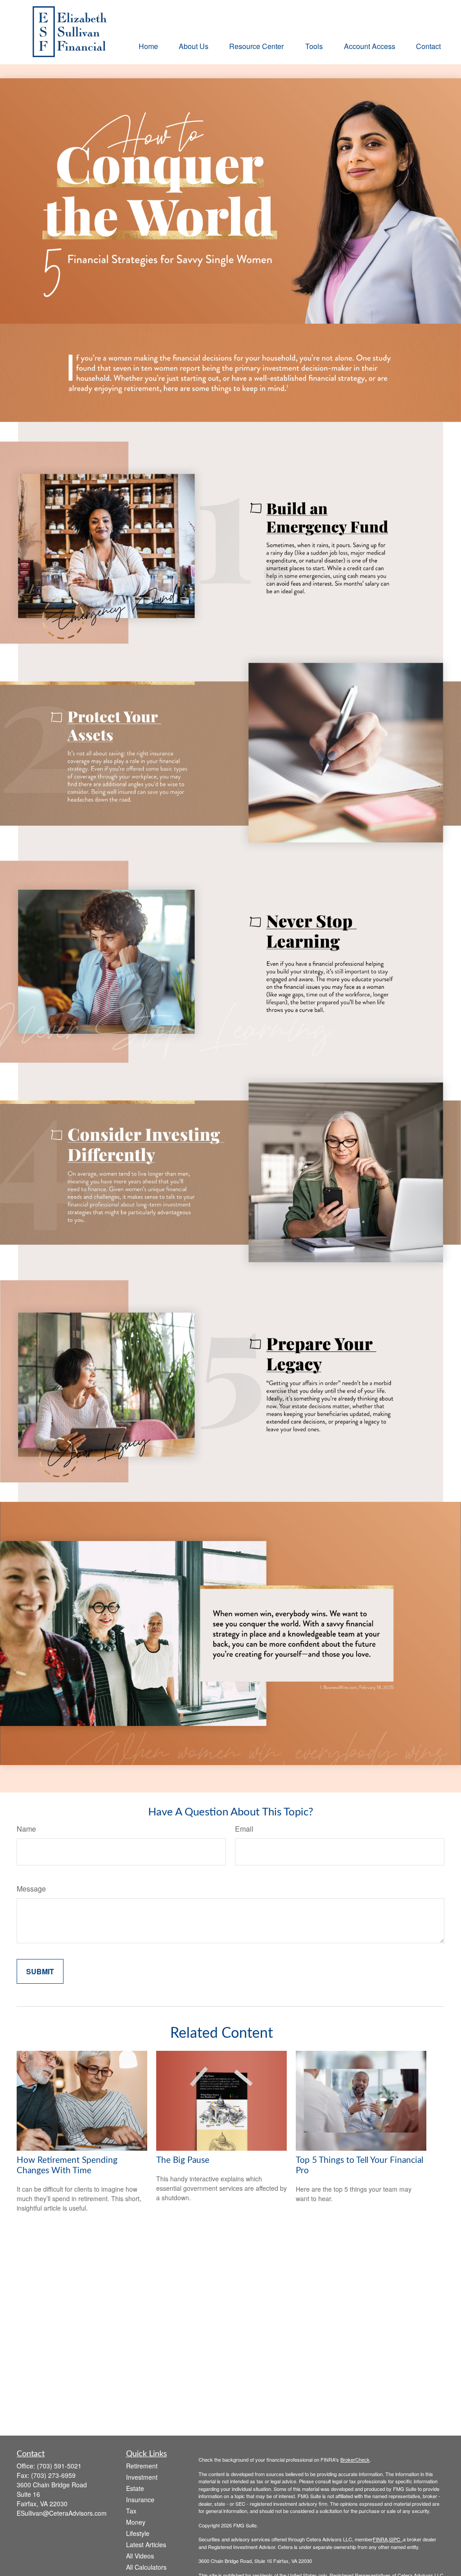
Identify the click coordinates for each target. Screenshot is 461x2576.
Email (244, 1829)
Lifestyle (138, 2533)
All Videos (140, 2556)
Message (31, 1889)
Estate (135, 2488)
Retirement (142, 2466)
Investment (142, 2477)
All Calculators (146, 2567)
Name (26, 1829)
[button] (148, 46)
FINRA (380, 2539)
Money (136, 2522)
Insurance (140, 2499)
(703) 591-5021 (59, 2466)
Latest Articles (146, 2544)
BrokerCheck (355, 2459)
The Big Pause (183, 2160)
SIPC (395, 2539)
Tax (131, 2511)
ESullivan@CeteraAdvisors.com (62, 2513)
